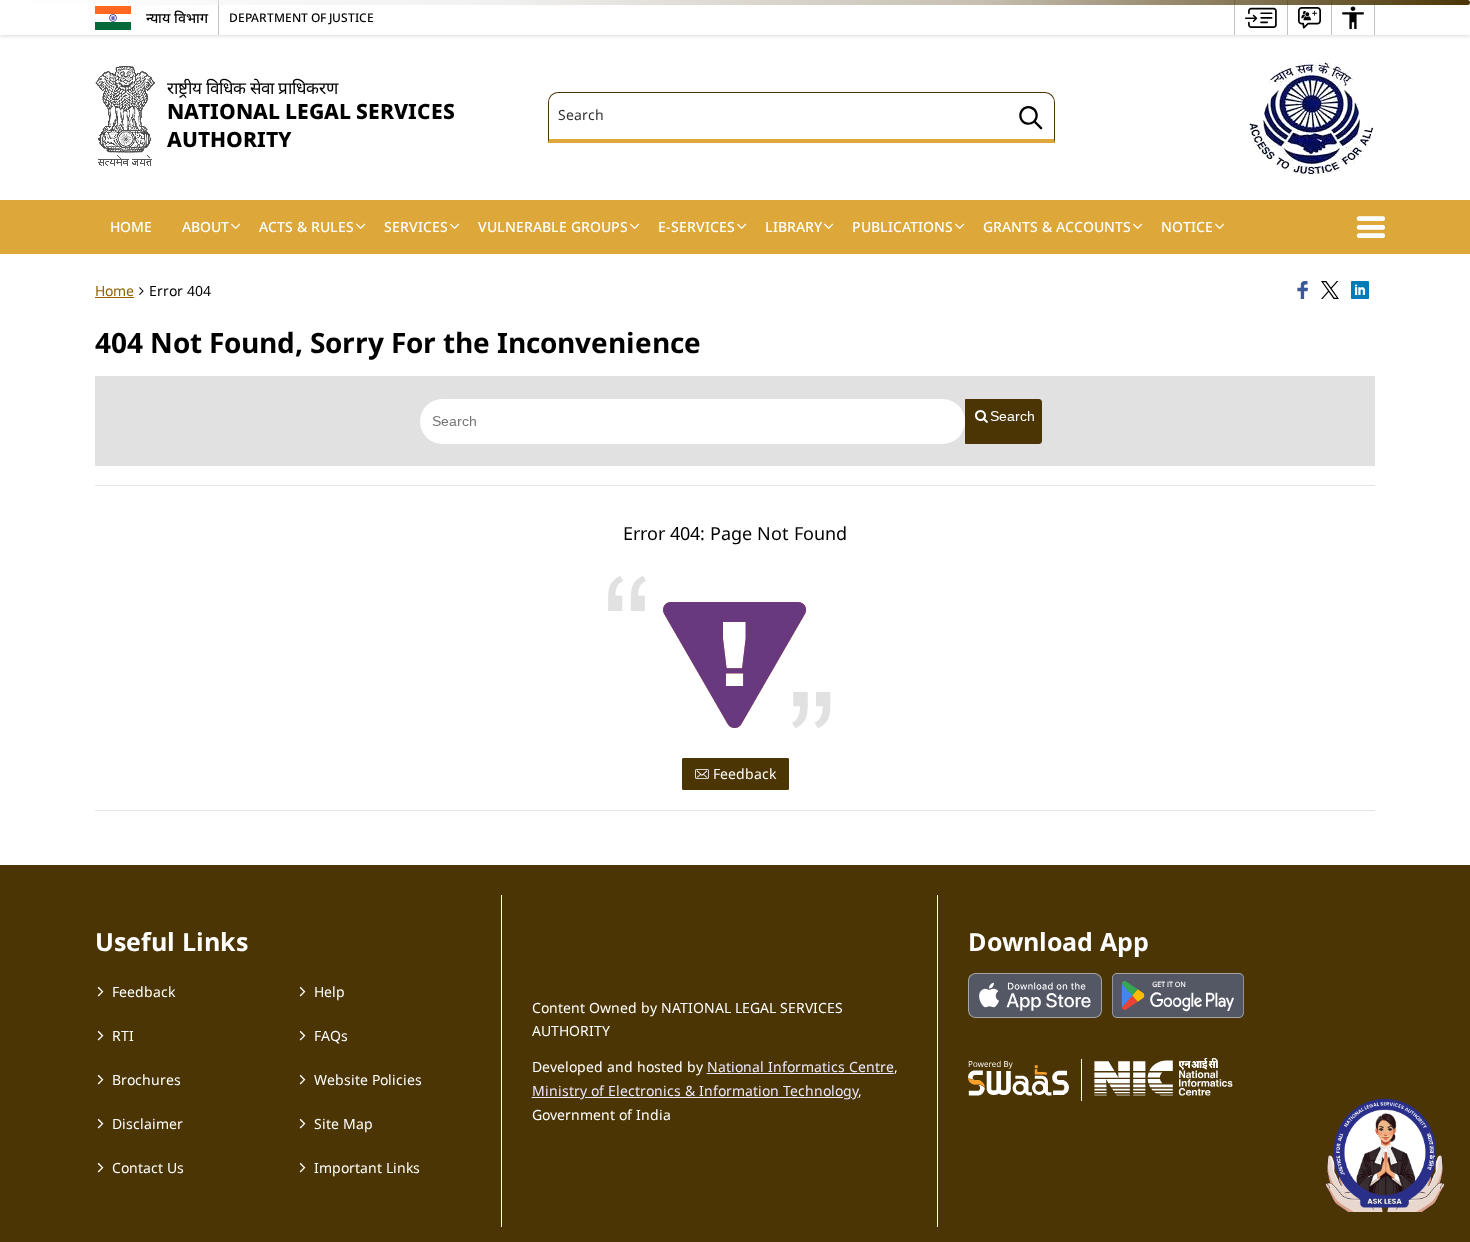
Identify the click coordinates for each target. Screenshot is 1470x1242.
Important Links (367, 1167)
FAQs (331, 1035)
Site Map (343, 1123)
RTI (123, 1035)
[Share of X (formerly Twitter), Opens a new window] (1333, 291)
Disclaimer (147, 1123)
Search (1012, 416)
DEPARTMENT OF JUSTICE (301, 17)
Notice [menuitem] (1187, 226)
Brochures (146, 1079)
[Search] (1031, 120)
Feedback (742, 773)
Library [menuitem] (793, 226)
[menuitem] (1261, 17)
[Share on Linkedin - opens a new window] (1363, 291)
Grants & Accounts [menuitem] (1057, 226)
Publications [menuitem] (902, 226)
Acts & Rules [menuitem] (306, 226)
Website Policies (368, 1079)
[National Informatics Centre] (1163, 1077)
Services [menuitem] (416, 226)
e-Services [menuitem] (696, 226)
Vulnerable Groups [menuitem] (553, 226)
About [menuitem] (205, 226)
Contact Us (148, 1167)
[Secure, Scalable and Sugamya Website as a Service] (1018, 1077)
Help (329, 991)
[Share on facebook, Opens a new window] (1306, 291)
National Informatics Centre (800, 1066)
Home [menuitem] (131, 226)
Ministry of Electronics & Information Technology (695, 1090)
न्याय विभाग (177, 17)
